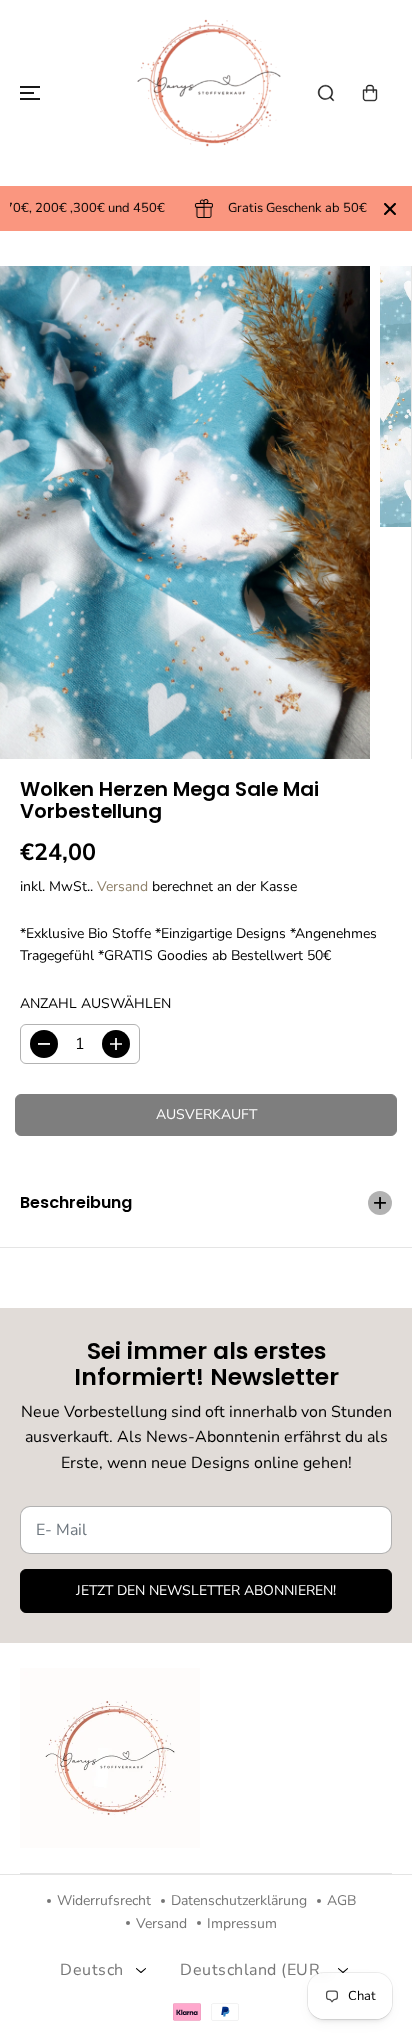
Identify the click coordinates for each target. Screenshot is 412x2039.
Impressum (242, 1923)
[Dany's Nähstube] (206, 93)
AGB (341, 1900)
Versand (122, 886)
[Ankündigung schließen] (390, 209)
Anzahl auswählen (95, 1003)
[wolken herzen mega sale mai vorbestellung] (185, 512)
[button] (27, 93)
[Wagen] (370, 93)
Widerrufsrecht (104, 1900)
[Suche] (326, 93)
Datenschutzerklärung (239, 1900)
